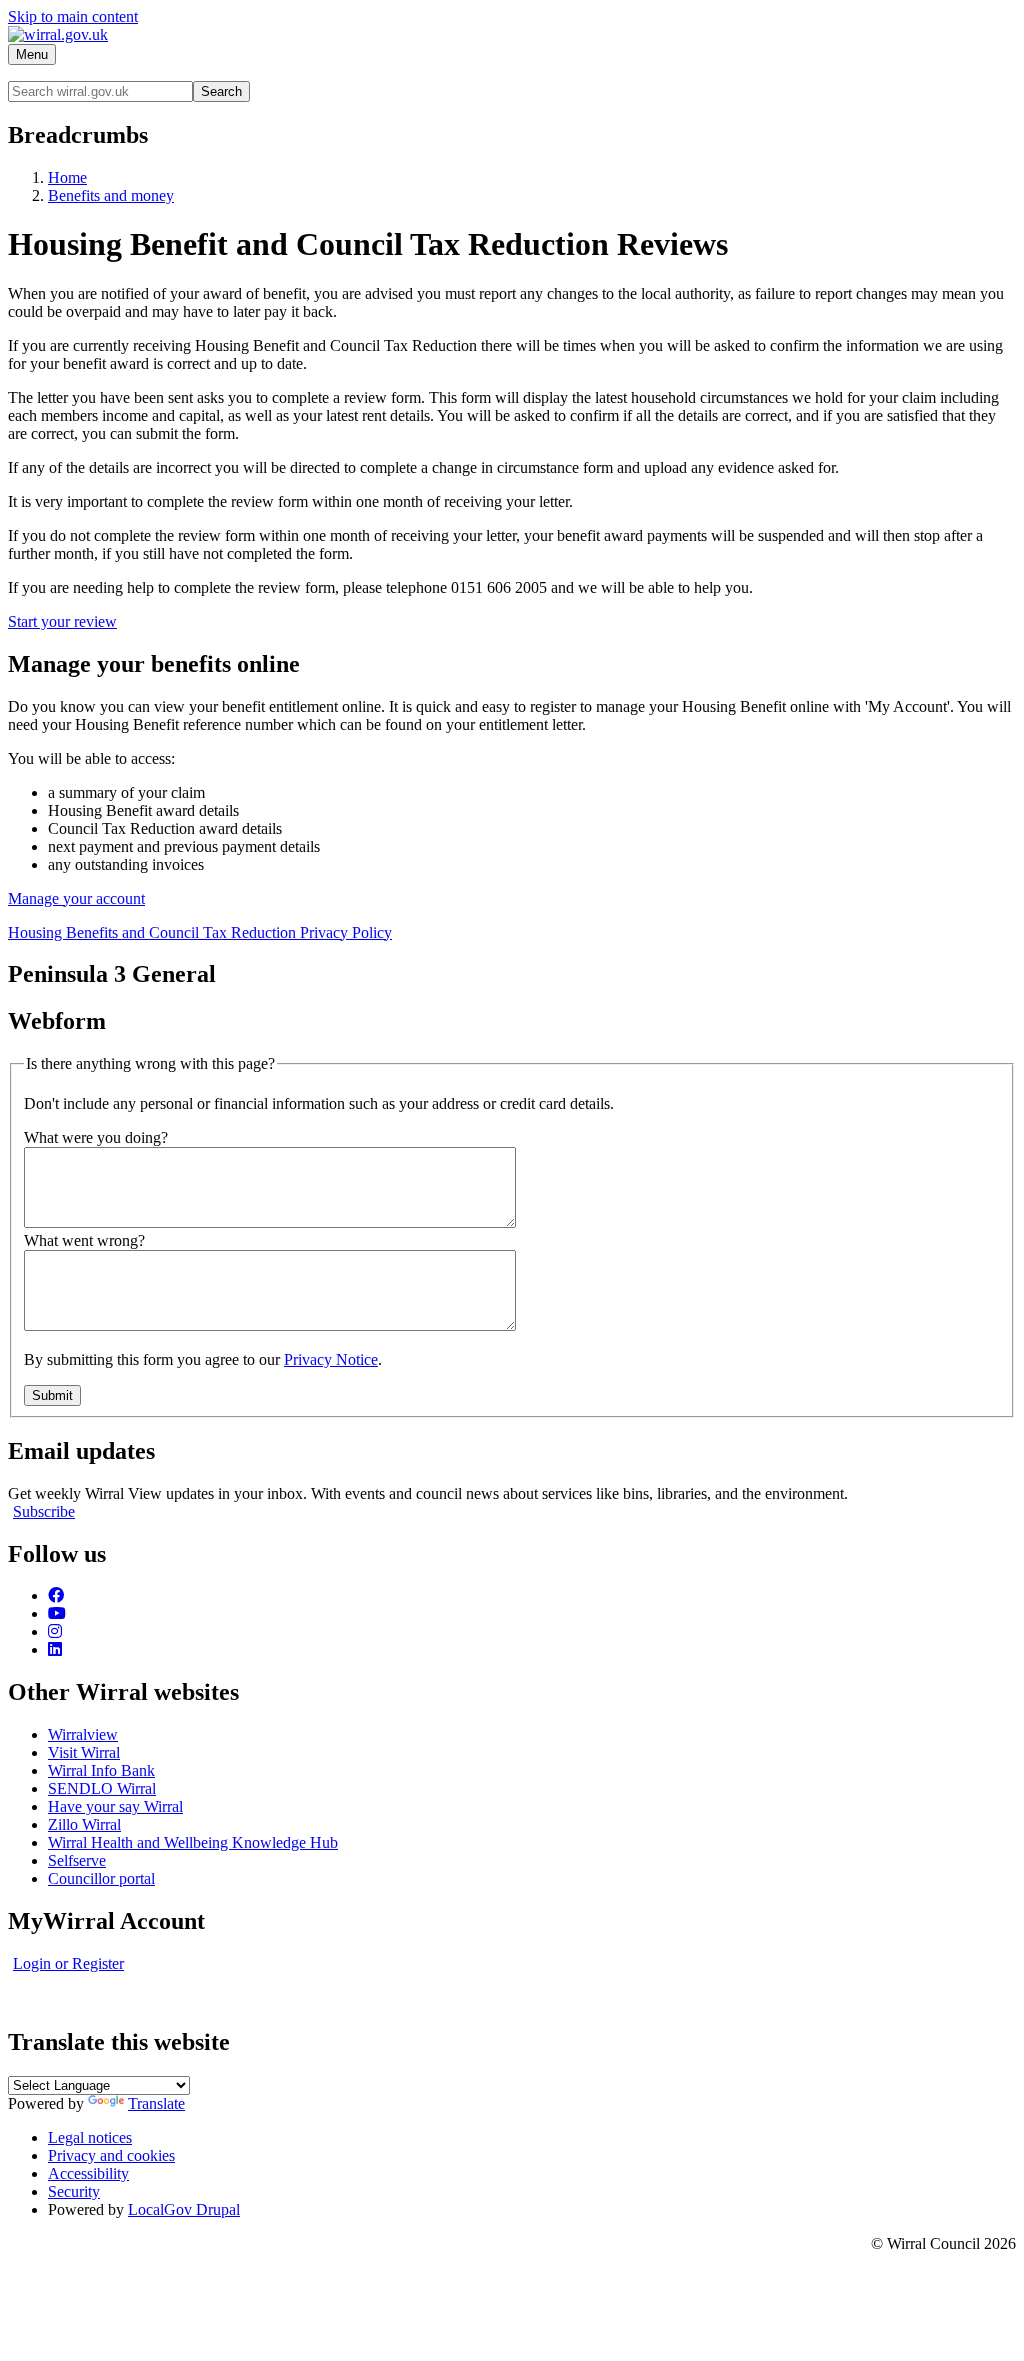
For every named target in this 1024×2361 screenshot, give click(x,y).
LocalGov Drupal (184, 2209)
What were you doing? (96, 1137)
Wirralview (83, 1734)
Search (221, 91)
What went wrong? (84, 1240)
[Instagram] (55, 1631)
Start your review (62, 621)
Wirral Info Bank (101, 1770)
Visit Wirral (84, 1752)
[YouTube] (57, 1613)
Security (74, 2191)
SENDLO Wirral (102, 1788)
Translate (156, 2103)
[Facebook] (56, 1595)
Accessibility (88, 2173)
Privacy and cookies (111, 2155)
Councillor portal (101, 1878)
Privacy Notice (331, 1359)
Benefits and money (111, 195)
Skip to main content (73, 16)
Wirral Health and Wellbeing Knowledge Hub (193, 1842)
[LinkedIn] (55, 1649)
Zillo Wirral (84, 1824)
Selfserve (77, 1860)
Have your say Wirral (115, 1806)
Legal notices (90, 2137)
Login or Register (68, 1963)
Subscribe (44, 1511)
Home (67, 177)
